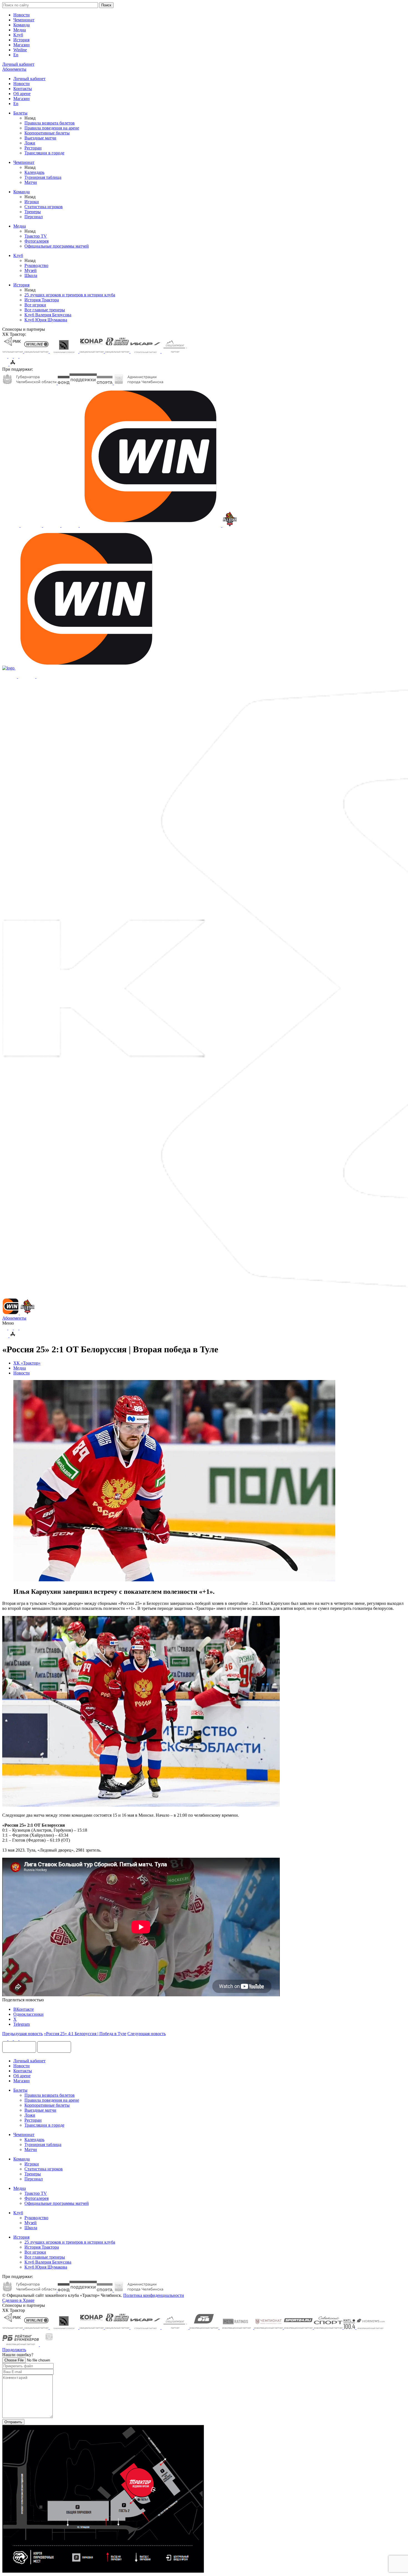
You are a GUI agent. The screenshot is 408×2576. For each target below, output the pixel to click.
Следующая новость (147, 2034)
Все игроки (35, 305)
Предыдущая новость (22, 2034)
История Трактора (42, 300)
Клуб (18, 35)
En (16, 55)
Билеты (20, 113)
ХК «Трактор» (27, 1363)
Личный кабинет (29, 79)
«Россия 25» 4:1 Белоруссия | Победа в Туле (85, 2034)
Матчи (31, 182)
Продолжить (14, 2350)
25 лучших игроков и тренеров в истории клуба (70, 295)
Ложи (30, 143)
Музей (31, 270)
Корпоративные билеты (47, 133)
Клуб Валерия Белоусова (48, 315)
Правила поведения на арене (52, 128)
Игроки (32, 202)
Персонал (34, 217)
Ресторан (33, 148)
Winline (20, 50)
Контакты (23, 89)
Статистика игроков (44, 207)
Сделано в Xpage (18, 2300)
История (21, 40)
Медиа (20, 30)
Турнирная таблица (43, 177)
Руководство (36, 265)
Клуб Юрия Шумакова (46, 320)
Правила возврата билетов (50, 123)
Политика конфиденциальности (154, 2295)
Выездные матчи (40, 138)
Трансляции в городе (44, 153)
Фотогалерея (36, 241)
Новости (22, 15)
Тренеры (33, 212)
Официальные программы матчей (57, 246)
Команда (22, 25)
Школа (31, 275)
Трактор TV (36, 236)
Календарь (34, 172)
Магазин (22, 45)
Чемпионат (24, 20)
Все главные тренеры (45, 310)
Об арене (22, 94)
